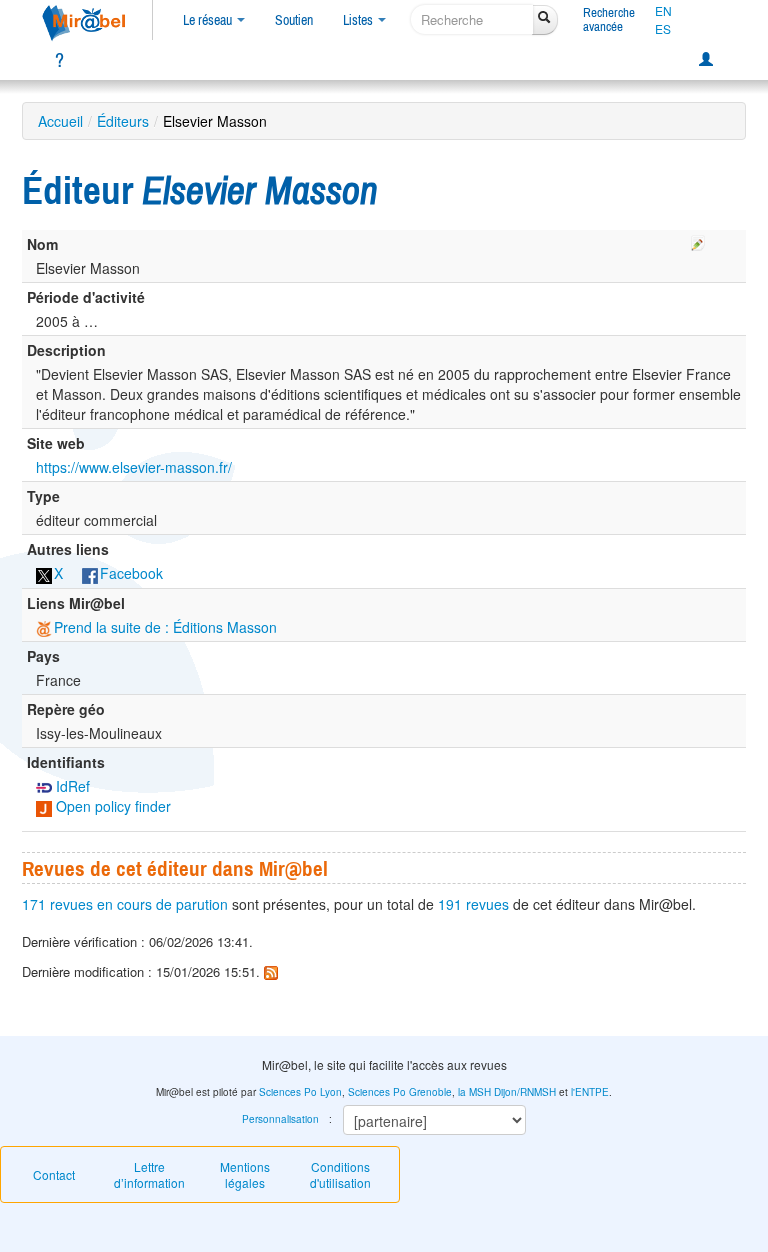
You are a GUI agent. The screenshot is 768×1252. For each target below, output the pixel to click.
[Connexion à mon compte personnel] (706, 60)
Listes (359, 20)
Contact (54, 1174)
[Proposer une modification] (698, 240)
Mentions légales (245, 1174)
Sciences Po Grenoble (400, 1092)
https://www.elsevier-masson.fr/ (134, 467)
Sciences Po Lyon (300, 1092)
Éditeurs (123, 121)
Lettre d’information (149, 1174)
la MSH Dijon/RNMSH (507, 1092)
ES (663, 29)
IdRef (71, 786)
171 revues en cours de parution (125, 904)
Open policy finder (111, 806)
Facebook (131, 573)
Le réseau (209, 20)
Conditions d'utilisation (340, 1174)
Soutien (294, 20)
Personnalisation (280, 1119)
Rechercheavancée (609, 19)
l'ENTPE (590, 1092)
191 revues (473, 904)
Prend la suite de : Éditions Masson (165, 627)
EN (663, 11)
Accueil (60, 121)
